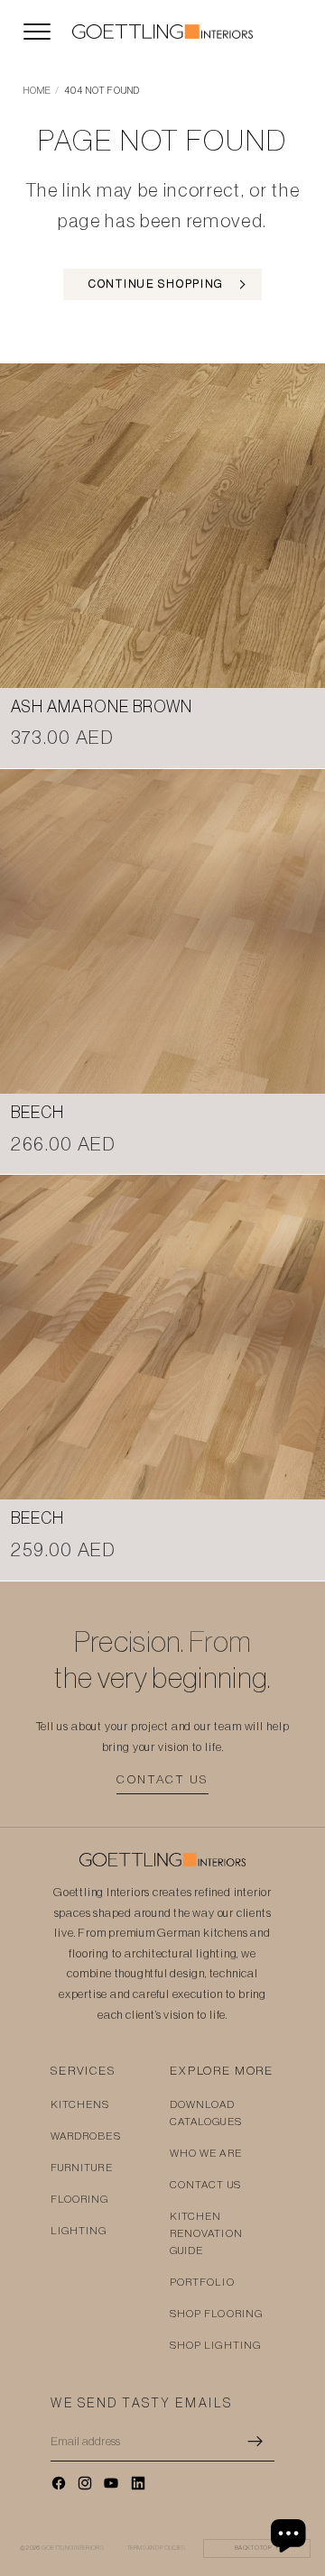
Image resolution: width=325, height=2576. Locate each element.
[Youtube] (111, 2483)
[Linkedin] (138, 2483)
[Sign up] (255, 2442)
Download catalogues (206, 2113)
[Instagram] (85, 2483)
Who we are (206, 2153)
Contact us (162, 1779)
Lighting (79, 2231)
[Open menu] (37, 32)
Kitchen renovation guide (206, 2233)
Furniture (82, 2168)
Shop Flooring (216, 2314)
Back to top (257, 2548)
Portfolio (202, 2282)
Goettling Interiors (73, 2548)
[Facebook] (59, 2483)
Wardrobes (86, 2136)
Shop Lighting (215, 2345)
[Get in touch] (291, 2535)
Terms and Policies (157, 2548)
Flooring (80, 2199)
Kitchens (80, 2104)
